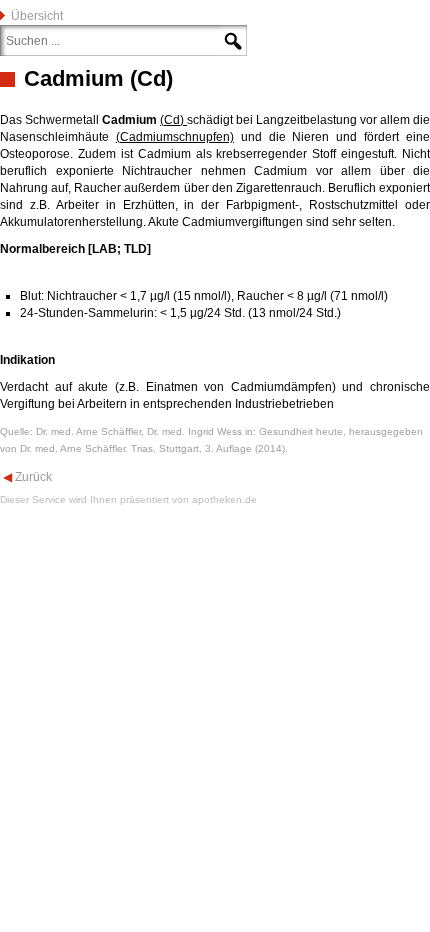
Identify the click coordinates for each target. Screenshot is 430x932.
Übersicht (37, 16)
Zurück (32, 477)
